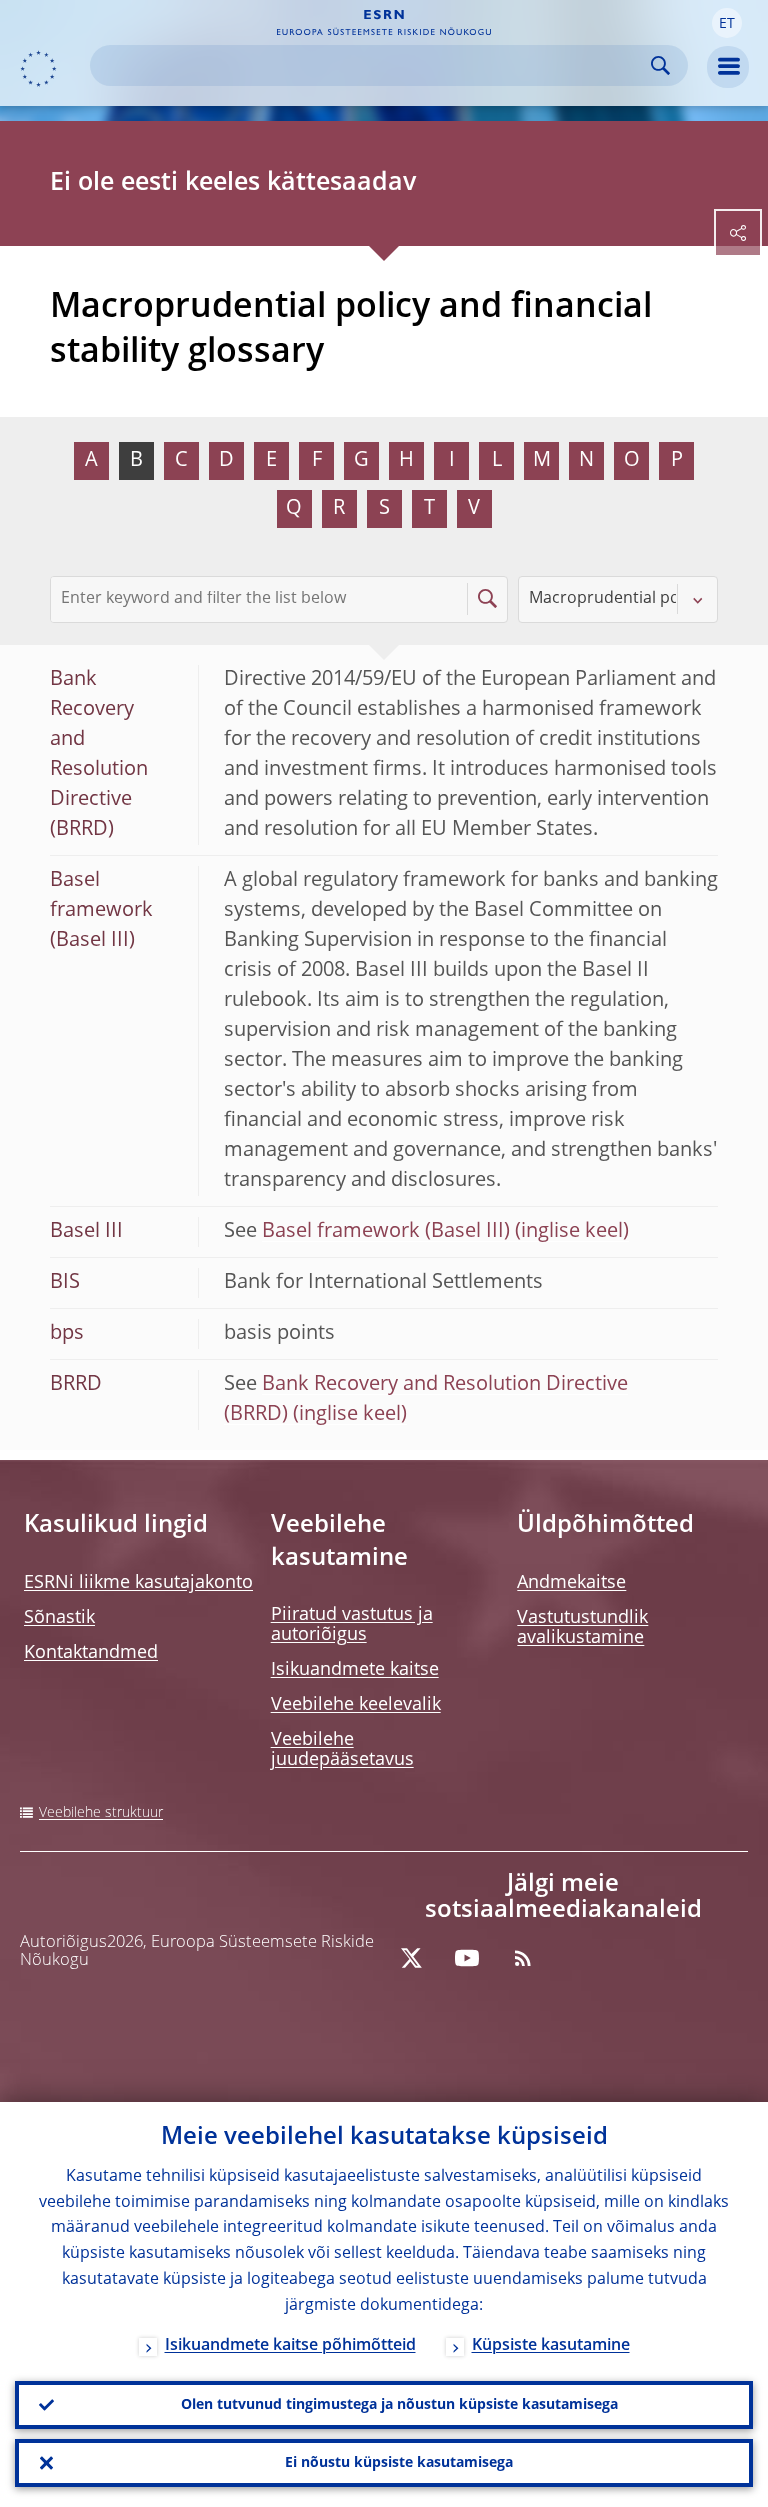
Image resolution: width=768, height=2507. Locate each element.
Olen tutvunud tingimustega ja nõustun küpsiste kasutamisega (399, 2405)
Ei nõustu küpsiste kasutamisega (399, 2463)
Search (660, 65)
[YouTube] (467, 1958)
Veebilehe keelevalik (356, 1705)
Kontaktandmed (91, 1653)
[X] (411, 1958)
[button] (727, 23)
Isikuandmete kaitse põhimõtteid (290, 2346)
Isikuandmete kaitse (355, 1670)
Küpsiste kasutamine (551, 2346)
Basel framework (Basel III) (386, 1232)
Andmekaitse (571, 1583)
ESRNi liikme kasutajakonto (138, 1583)
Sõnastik (59, 1618)
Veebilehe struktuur (101, 1813)
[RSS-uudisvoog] (523, 1958)
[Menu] (728, 67)
